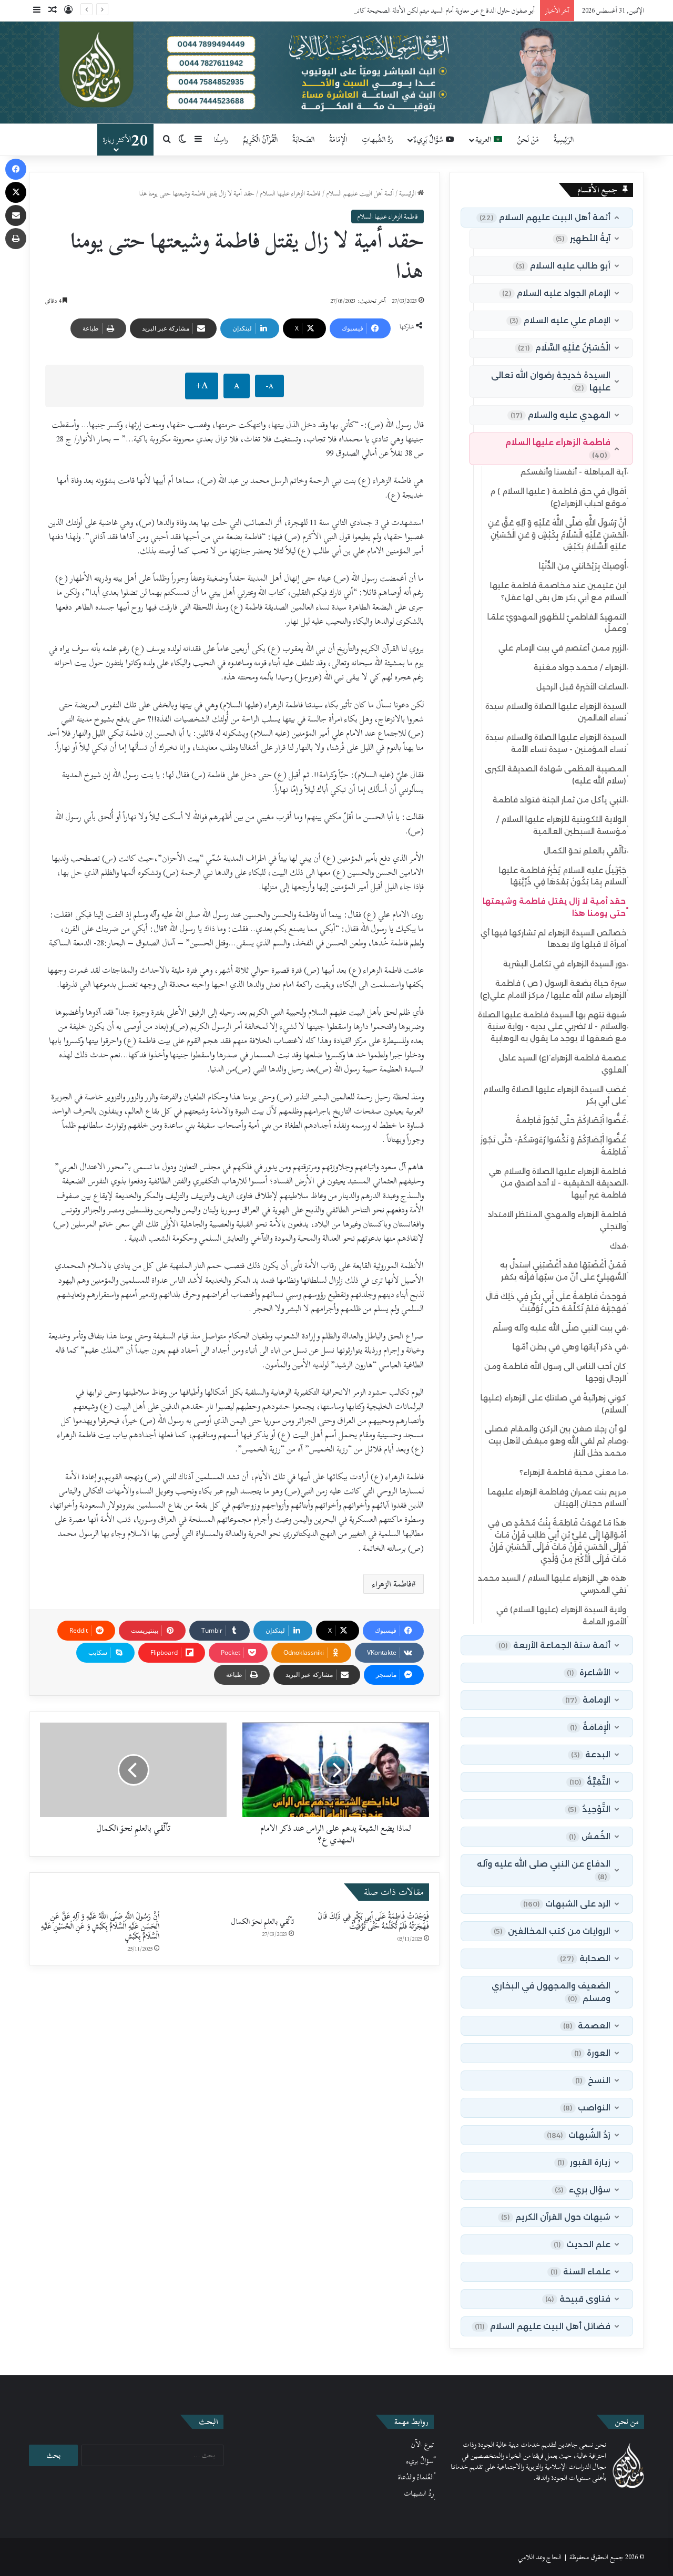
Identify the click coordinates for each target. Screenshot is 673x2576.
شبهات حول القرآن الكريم (556, 2217)
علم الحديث (582, 2244)
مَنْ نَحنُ (528, 140)
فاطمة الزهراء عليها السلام (290, 193)
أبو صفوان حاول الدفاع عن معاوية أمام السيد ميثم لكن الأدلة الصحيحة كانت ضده (436, 11)
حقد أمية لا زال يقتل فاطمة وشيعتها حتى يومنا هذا (556, 907)
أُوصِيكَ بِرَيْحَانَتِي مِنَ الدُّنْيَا (584, 566)
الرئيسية (408, 193)
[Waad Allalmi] (336, 73)
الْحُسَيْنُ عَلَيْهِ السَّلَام (564, 348)
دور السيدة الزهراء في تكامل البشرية (566, 964)
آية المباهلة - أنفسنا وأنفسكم (575, 472)
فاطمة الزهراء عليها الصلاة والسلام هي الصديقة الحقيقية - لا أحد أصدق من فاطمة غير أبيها (559, 1183)
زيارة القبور (584, 2162)
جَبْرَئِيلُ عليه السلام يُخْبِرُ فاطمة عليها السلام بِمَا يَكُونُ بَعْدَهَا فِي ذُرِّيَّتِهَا (564, 876)
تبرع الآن (422, 2445)
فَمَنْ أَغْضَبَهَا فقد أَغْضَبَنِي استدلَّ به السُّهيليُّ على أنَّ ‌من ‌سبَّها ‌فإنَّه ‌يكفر (564, 1271)
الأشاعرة (589, 1672)
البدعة (591, 1754)
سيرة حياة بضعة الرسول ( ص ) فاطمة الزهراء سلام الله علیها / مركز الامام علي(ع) (554, 989)
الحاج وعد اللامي (540, 2557)
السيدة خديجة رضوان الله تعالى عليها (551, 381)
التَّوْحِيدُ (589, 1809)
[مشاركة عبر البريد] (16, 215)
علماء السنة (580, 2271)
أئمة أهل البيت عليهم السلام (360, 193)
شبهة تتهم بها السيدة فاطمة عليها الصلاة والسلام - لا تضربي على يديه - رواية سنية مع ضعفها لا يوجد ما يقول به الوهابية (553, 1027)
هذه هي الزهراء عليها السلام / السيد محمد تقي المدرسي (553, 1584)
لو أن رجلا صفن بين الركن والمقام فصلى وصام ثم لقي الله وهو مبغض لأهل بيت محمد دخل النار (557, 1441)
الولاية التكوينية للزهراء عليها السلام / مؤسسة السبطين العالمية (563, 825)
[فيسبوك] (16, 169)
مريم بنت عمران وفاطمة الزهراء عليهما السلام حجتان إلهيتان (558, 1498)
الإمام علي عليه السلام (560, 320)
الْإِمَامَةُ (338, 140)
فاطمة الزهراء (392, 1584)
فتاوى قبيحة (578, 2299)
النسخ (593, 2080)
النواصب (587, 2108)
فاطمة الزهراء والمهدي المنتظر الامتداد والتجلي (558, 1220)
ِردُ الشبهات (419, 2493)
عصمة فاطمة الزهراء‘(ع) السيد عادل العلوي (564, 1064)
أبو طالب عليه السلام (563, 266)
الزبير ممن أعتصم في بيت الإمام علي (564, 648)
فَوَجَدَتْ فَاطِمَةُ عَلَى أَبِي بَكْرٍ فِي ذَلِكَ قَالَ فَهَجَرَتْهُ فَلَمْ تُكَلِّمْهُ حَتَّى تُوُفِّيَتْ (373, 1921)
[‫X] (16, 192)
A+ (202, 385)
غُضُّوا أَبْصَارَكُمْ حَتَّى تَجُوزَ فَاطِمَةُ (572, 1121)
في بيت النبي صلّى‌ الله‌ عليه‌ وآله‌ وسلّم (561, 1328)
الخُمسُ (590, 1836)
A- (269, 386)
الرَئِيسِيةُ (564, 140)
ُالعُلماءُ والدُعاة (416, 2477)
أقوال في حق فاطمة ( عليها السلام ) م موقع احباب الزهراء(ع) (559, 497)
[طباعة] (16, 239)
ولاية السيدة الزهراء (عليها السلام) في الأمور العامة (563, 1616)
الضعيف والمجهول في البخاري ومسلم (551, 1992)
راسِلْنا (221, 140)
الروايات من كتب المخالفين (552, 1931)
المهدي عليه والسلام (560, 415)
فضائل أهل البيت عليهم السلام (543, 2326)
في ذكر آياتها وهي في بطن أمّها (571, 1347)
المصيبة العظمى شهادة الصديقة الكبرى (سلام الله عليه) (557, 775)
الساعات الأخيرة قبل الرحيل (583, 687)
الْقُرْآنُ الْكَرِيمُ (260, 140)
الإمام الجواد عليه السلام (556, 293)
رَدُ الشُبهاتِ (378, 140)
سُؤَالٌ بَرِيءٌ (430, 140)
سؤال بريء (583, 2189)
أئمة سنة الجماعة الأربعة (554, 1645)
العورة (592, 2053)
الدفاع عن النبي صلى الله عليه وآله (544, 1870)
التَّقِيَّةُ (590, 1782)
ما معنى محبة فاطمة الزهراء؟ (574, 1473)
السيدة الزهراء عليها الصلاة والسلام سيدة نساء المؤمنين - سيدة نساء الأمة (557, 743)
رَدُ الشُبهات (579, 2135)
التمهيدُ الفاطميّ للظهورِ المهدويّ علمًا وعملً (558, 623)
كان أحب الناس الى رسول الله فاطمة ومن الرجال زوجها (557, 1372)
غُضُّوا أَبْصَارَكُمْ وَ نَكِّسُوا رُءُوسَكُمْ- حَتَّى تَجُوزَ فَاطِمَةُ (555, 1146)
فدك (619, 1246)
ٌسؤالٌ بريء (420, 2461)
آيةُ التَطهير (583, 238)
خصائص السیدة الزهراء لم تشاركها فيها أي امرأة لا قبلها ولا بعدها (555, 939)
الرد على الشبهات (567, 1904)
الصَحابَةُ (303, 140)
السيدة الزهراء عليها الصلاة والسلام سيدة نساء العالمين (557, 712)
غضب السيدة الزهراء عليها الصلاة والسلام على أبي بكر (556, 1095)
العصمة (587, 2026)
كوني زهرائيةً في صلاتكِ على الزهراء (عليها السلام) (555, 1404)
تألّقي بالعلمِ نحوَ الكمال (262, 1921)
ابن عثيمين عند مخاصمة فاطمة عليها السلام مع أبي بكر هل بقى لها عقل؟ (559, 591)
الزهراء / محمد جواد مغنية (581, 668)
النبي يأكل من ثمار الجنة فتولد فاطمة (561, 800)
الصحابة (585, 1958)
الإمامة (588, 1700)
